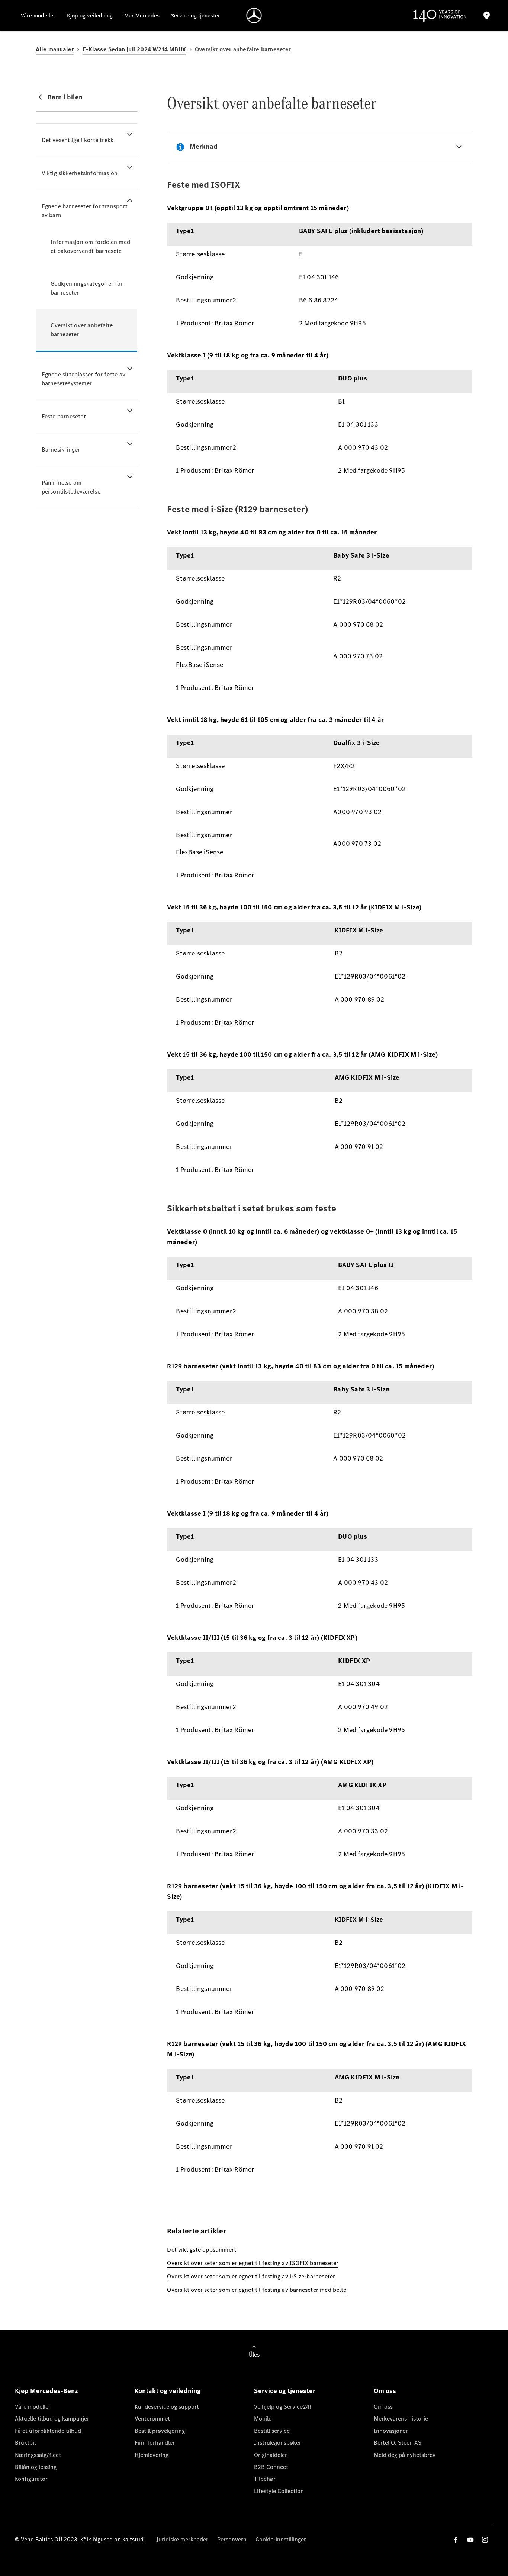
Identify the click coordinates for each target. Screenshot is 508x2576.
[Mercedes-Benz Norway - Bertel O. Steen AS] (254, 15)
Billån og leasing (36, 2467)
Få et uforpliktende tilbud (48, 2431)
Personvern (232, 2539)
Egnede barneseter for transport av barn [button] (85, 211)
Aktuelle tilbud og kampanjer (52, 2418)
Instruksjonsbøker (278, 2443)
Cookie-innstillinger (281, 2539)
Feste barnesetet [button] (64, 416)
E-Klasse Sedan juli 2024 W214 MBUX (134, 49)
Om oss (383, 2407)
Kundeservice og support (167, 2407)
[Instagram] (485, 2540)
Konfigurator (31, 2479)
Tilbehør (265, 2479)
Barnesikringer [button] (61, 449)
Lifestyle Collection (279, 2491)
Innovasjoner (391, 2431)
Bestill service (272, 2431)
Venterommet (152, 2418)
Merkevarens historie (401, 2418)
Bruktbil (25, 2443)
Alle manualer (55, 49)
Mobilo (263, 2418)
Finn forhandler (155, 2443)
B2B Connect (271, 2467)
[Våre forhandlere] (486, 15)
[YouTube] (470, 2540)
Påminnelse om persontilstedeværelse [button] (71, 487)
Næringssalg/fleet (38, 2455)
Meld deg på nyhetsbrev (405, 2455)
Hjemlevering (152, 2455)
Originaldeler (271, 2455)
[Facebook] (456, 2540)
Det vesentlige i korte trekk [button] (78, 140)
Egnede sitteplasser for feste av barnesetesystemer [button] (83, 379)
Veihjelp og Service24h (283, 2407)
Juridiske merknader (182, 2539)
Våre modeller (33, 2407)
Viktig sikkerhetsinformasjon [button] (80, 173)
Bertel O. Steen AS (398, 2443)
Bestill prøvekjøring (160, 2431)
